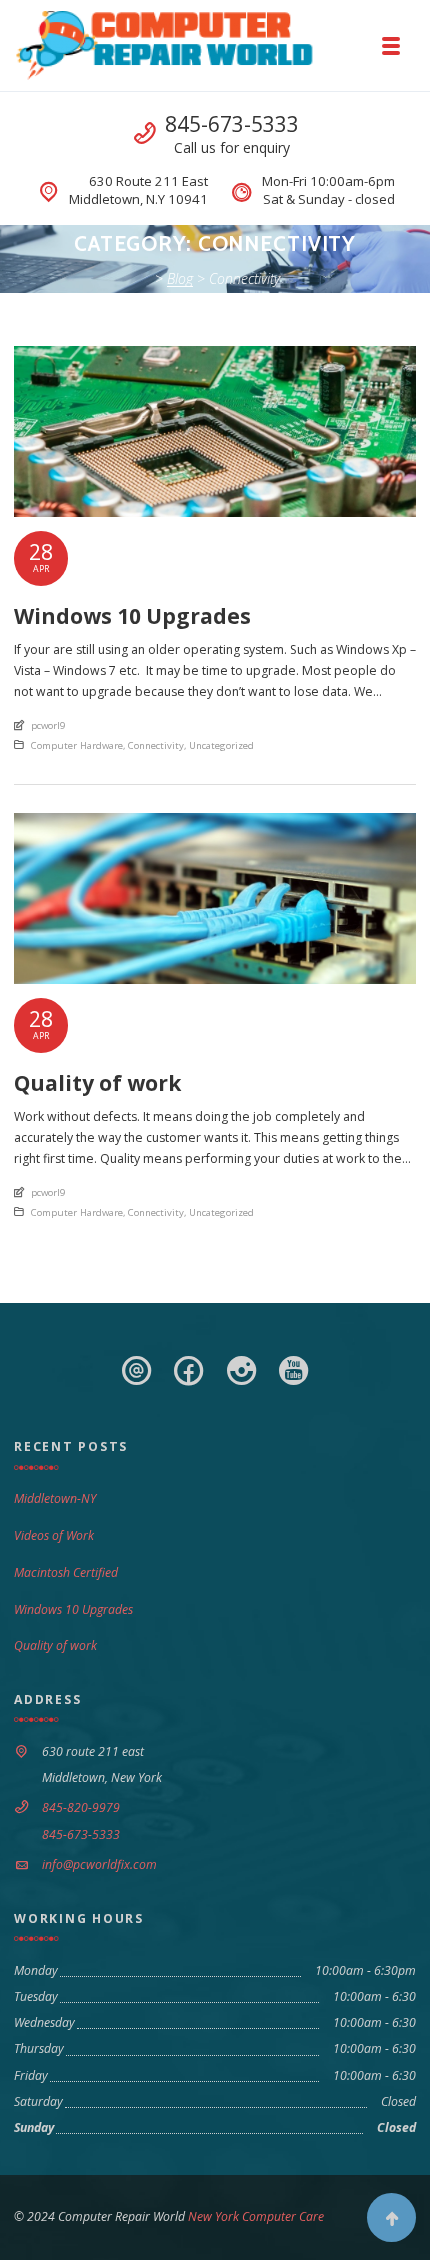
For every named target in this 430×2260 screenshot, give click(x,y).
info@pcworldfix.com (99, 1864)
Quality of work (55, 1645)
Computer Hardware (77, 745)
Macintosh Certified (66, 1572)
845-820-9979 (81, 1807)
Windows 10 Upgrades (73, 1609)
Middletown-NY (55, 1498)
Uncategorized (221, 745)
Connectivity (156, 745)
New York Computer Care (254, 2216)
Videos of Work (54, 1535)
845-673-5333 (232, 124)
